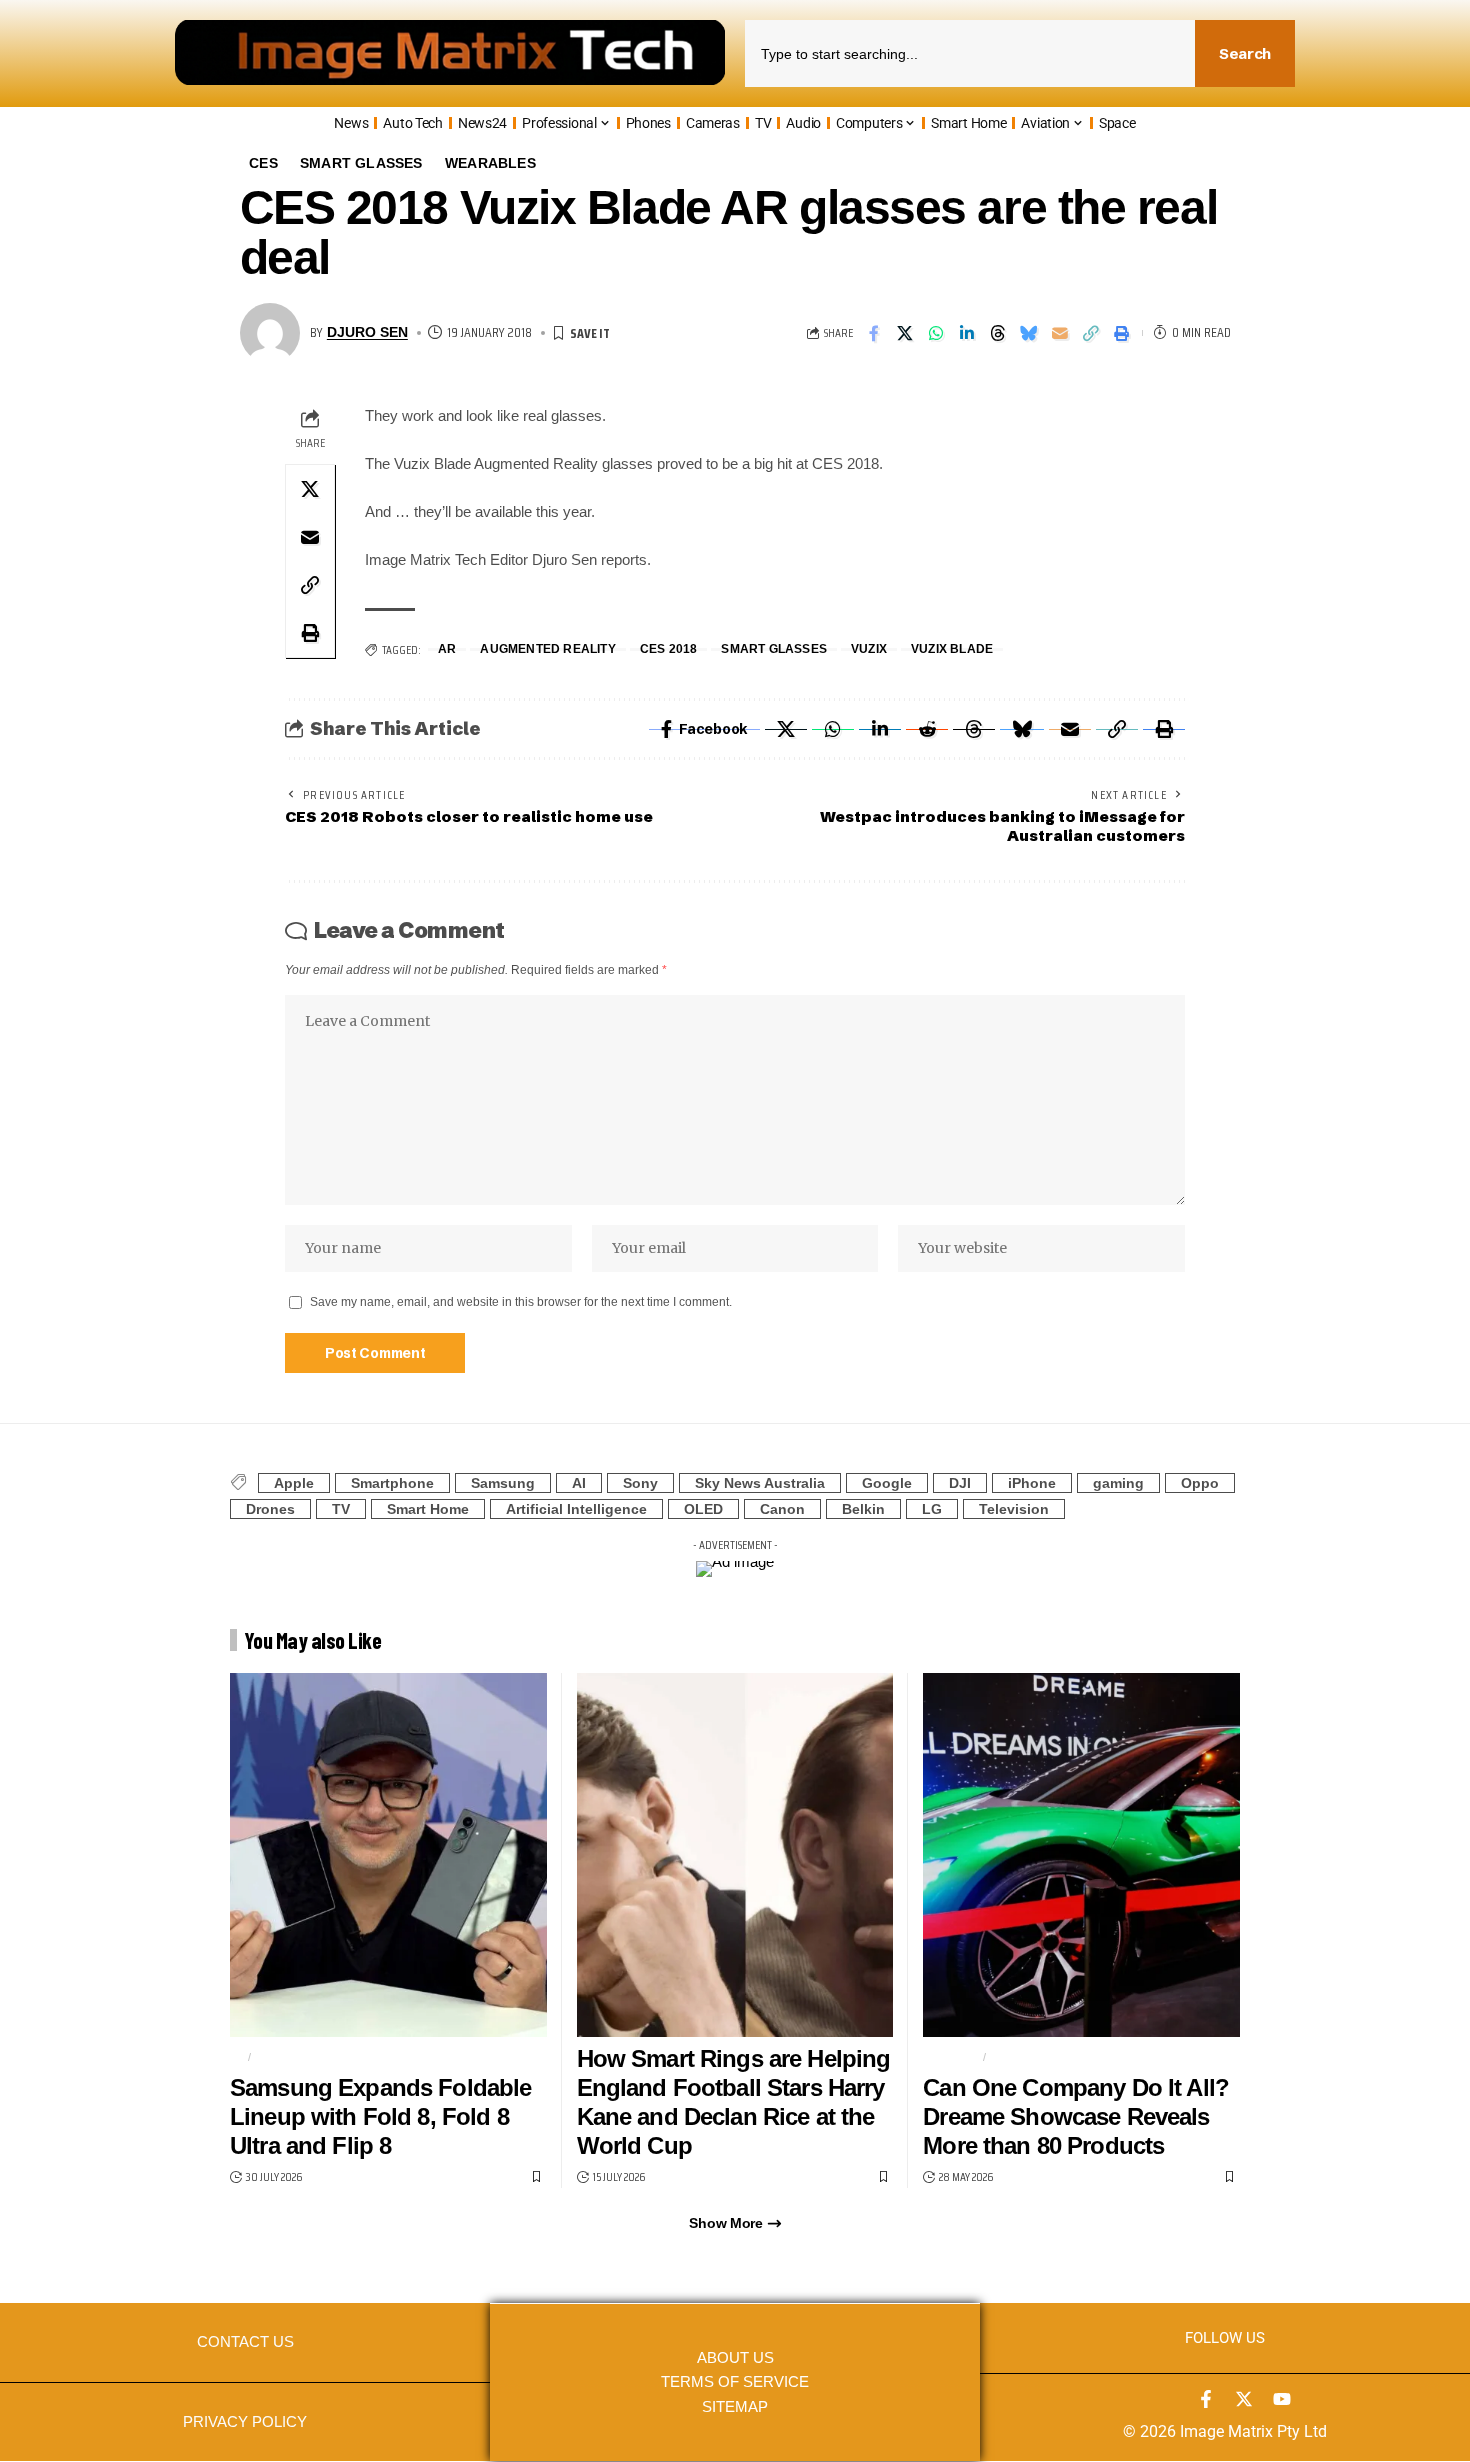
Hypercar (1027, 2057)
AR (447, 649)
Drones (270, 1509)
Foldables (294, 2057)
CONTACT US (245, 2342)
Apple (294, 1483)
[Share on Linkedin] (967, 333)
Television (1014, 1509)
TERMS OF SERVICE (735, 2382)
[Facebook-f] (1206, 2399)
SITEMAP (735, 2407)
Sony (640, 1483)
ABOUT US (735, 2358)
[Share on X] (905, 333)
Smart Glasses (361, 163)
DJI (960, 1483)
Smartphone (392, 1483)
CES (263, 163)
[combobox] (970, 53)
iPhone (1032, 1483)
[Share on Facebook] (874, 333)
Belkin (863, 1509)
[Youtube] (1282, 2399)
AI (579, 1483)
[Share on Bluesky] (1029, 333)
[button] (1091, 333)
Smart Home (428, 1509)
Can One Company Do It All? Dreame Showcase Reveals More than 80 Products (1076, 2116)
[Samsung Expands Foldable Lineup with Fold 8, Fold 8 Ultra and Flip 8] (388, 1855)
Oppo (1200, 1483)
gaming (1118, 1483)
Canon (782, 1509)
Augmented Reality (547, 649)
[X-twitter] (1244, 2399)
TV (341, 1509)
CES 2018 (669, 649)
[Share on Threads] (998, 333)
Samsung (503, 1483)
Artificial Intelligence (576, 1509)
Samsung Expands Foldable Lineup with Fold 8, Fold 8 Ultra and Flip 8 (380, 2116)
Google (887, 1483)
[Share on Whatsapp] (936, 333)
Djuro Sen (367, 332)
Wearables (490, 163)
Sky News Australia (760, 1483)
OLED (703, 1509)
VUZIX (869, 649)
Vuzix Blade (952, 649)
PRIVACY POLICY (245, 2422)
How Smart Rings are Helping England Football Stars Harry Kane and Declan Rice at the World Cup (734, 2102)
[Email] (1060, 333)
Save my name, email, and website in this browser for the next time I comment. (521, 1302)
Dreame (950, 2057)
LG (932, 1509)
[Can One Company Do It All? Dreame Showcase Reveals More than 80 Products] (1081, 1855)
